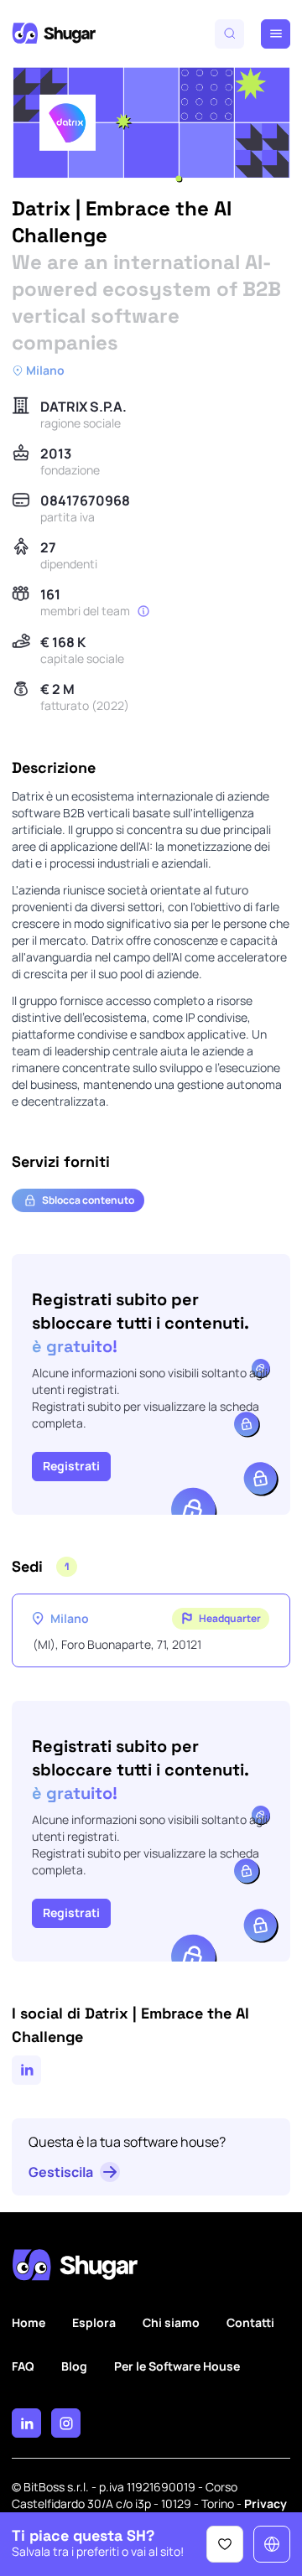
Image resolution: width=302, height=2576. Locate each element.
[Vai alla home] (54, 34)
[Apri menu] (276, 34)
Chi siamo (171, 2322)
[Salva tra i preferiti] (225, 2544)
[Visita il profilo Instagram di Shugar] (66, 2423)
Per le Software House (177, 2366)
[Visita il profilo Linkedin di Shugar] (26, 2423)
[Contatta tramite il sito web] (272, 2544)
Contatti (250, 2322)
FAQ (23, 2366)
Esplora (94, 2322)
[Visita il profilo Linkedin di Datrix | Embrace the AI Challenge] (26, 2070)
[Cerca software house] (229, 34)
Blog (74, 2366)
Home (29, 2322)
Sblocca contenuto (88, 1200)
